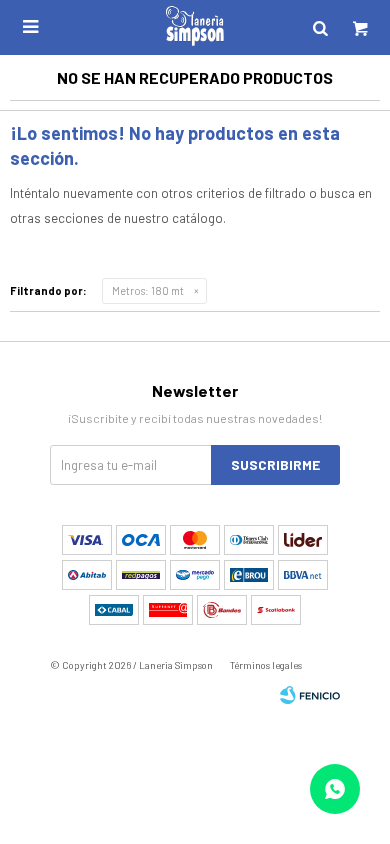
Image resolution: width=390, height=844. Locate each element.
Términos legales (266, 665)
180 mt (148, 290)
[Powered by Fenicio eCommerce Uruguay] (310, 695)
